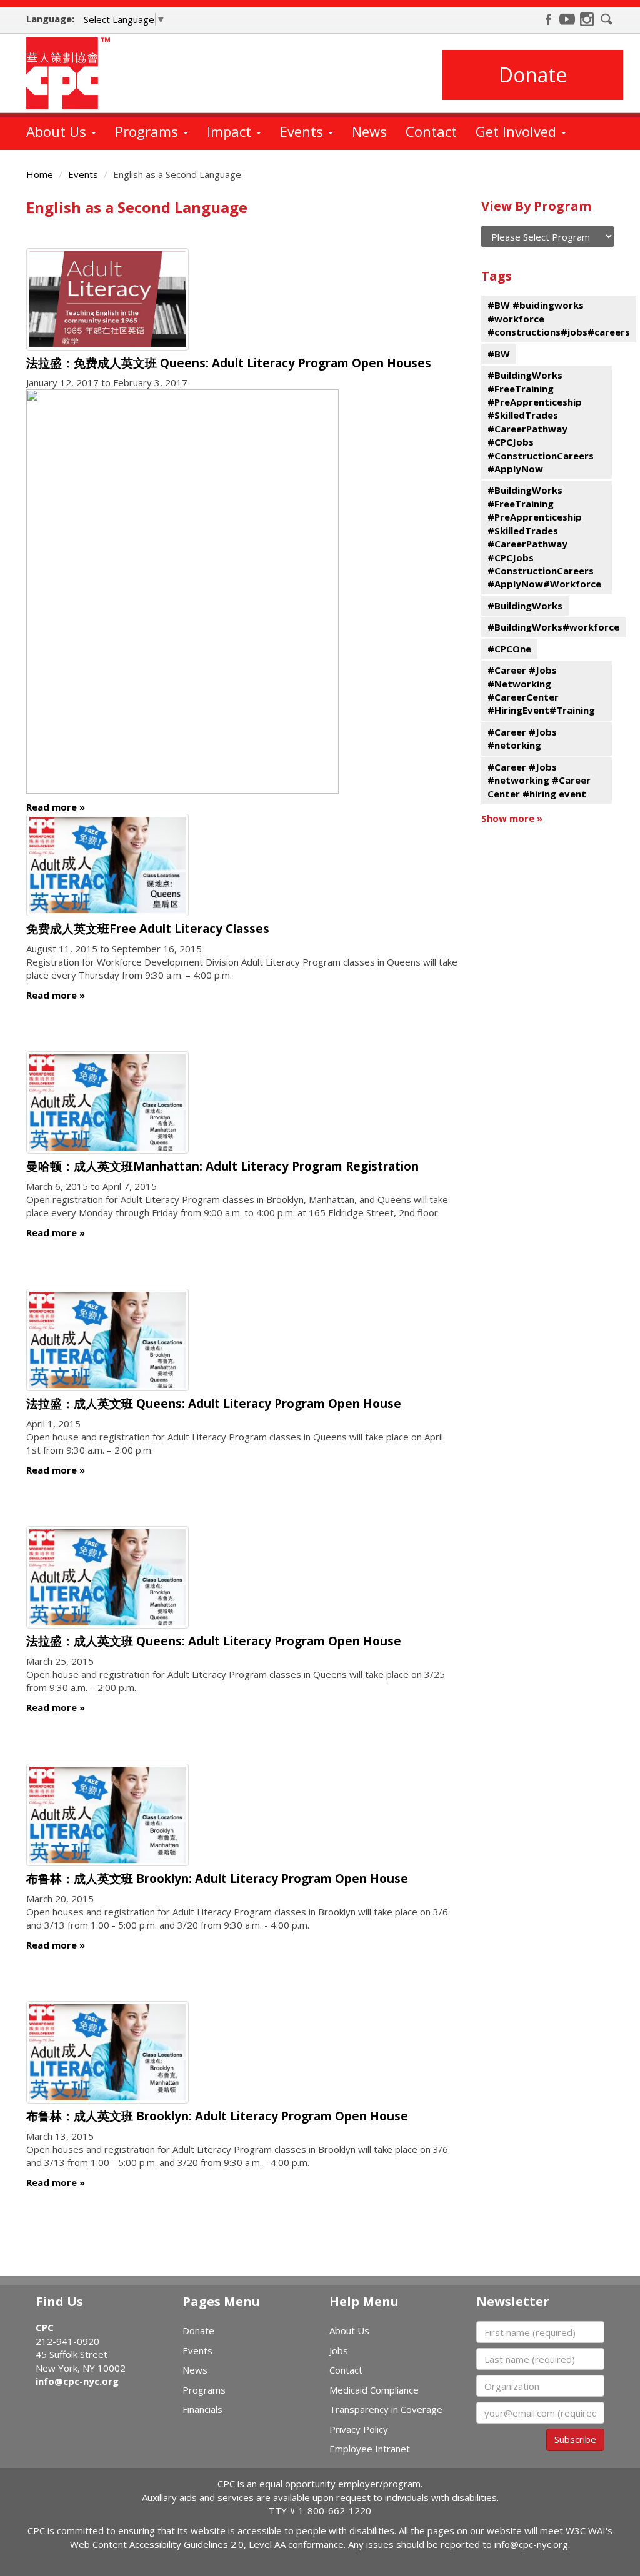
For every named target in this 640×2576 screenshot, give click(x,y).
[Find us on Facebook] (548, 19)
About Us (58, 131)
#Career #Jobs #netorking (522, 738)
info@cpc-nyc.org (77, 2381)
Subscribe (575, 2439)
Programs (148, 131)
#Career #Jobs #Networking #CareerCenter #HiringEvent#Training (541, 690)
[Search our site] (607, 19)
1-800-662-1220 (335, 2510)
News (369, 131)
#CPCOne (509, 649)
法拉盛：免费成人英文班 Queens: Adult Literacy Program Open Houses (229, 363)
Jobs (339, 2350)
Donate (533, 75)
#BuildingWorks (525, 606)
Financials (202, 2409)
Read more (52, 807)
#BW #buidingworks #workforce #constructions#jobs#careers (559, 318)
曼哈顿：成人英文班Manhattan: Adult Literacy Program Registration (222, 1166)
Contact (431, 131)
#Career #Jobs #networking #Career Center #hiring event (539, 780)
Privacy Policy (359, 2429)
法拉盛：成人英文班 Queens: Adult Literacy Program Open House (214, 1404)
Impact (231, 131)
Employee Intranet (370, 2449)
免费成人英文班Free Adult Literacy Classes (148, 929)
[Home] (73, 73)
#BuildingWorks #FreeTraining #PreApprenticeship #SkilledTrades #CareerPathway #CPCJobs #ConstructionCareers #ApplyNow (541, 422)
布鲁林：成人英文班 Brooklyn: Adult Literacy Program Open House (217, 1879)
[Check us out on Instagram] (587, 19)
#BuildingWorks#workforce (553, 627)
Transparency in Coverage (386, 2409)
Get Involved (518, 131)
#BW (499, 354)
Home (40, 174)
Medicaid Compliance (374, 2390)
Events (303, 131)
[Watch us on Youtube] (567, 19)
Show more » (512, 818)
